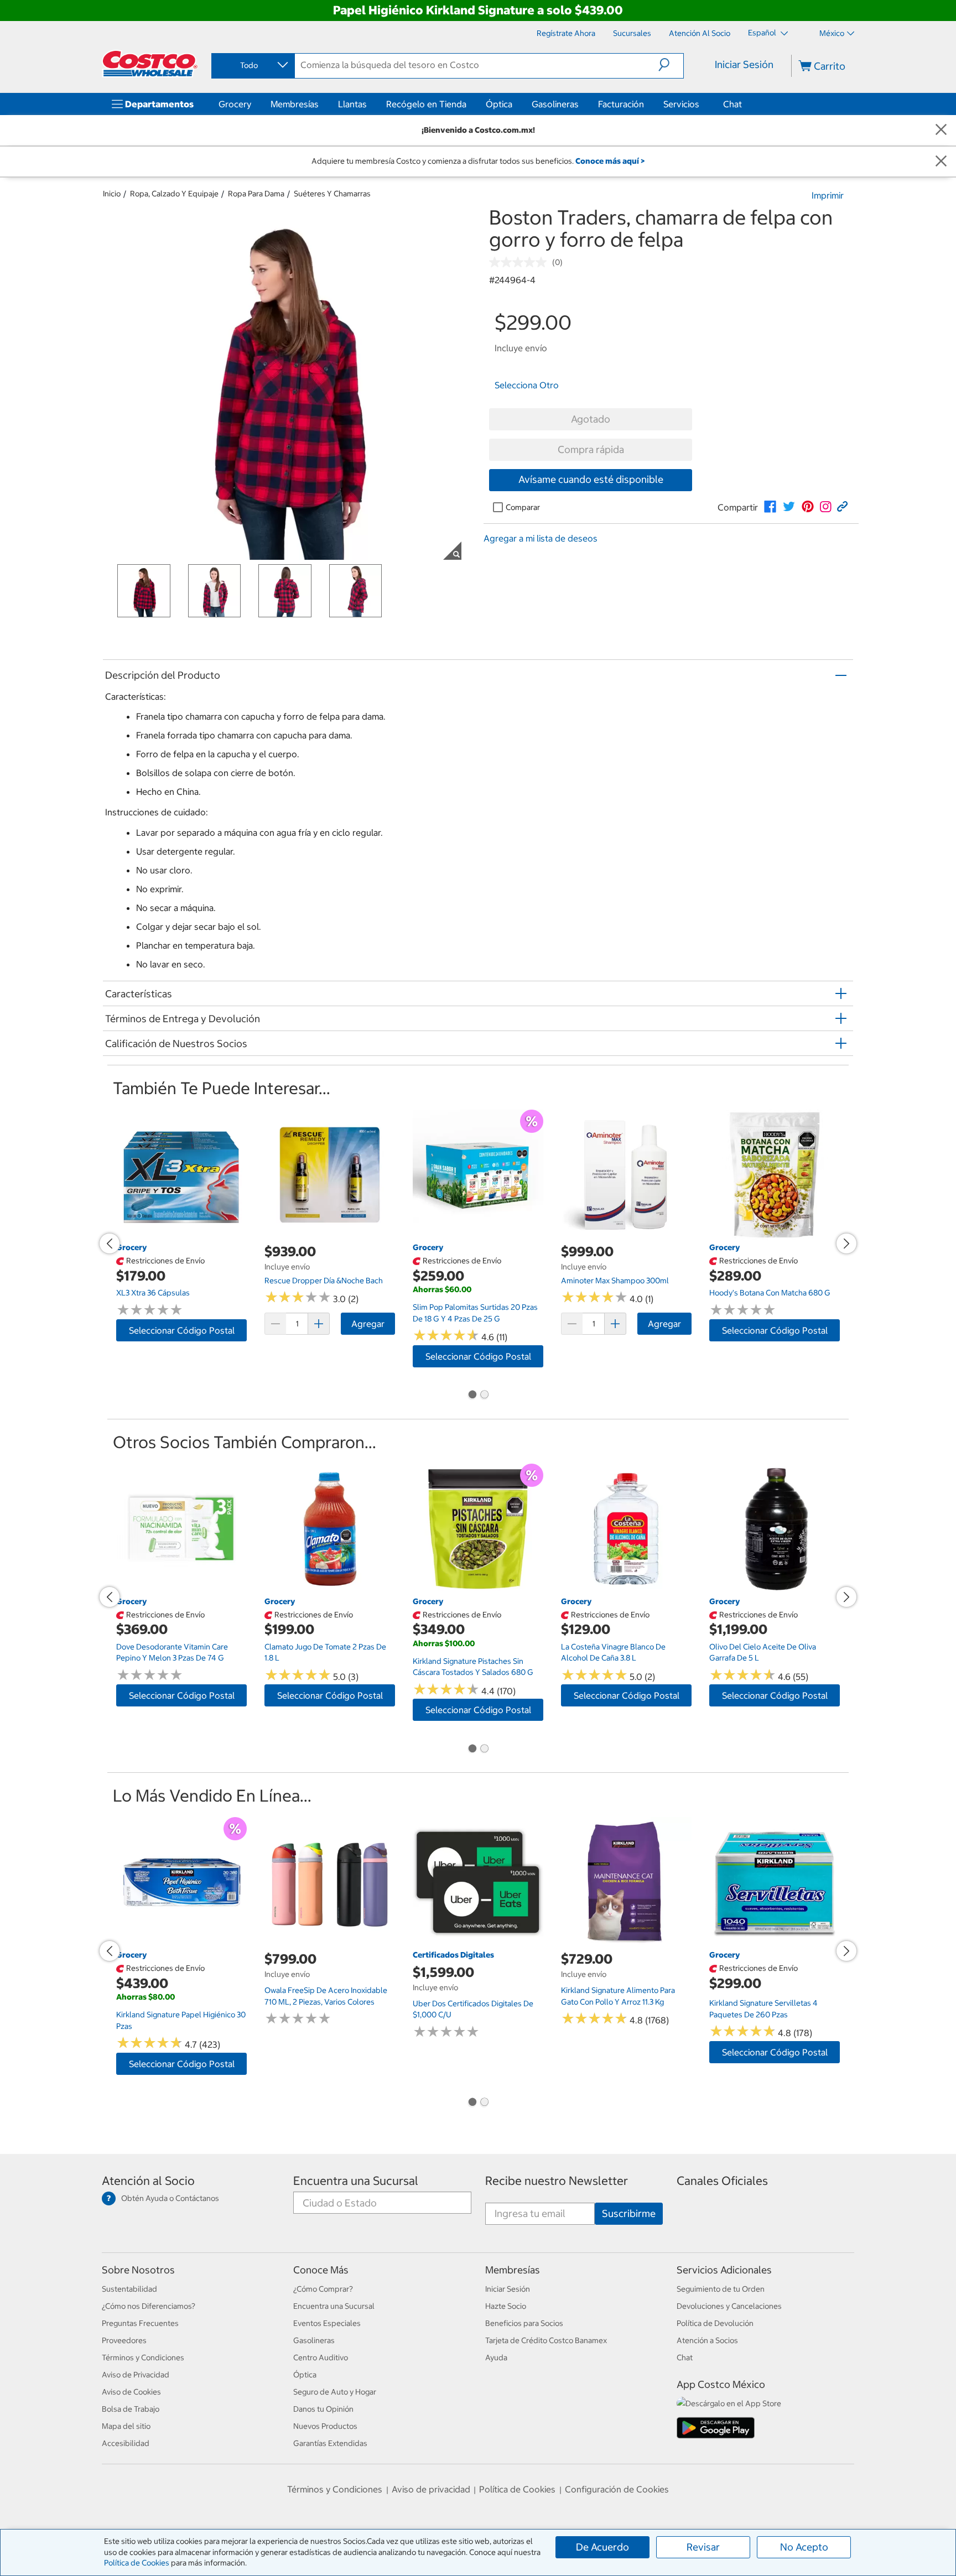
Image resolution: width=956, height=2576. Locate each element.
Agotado (591, 419)
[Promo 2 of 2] (484, 1396)
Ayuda (496, 2358)
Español (763, 33)
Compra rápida (591, 449)
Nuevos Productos (325, 2426)
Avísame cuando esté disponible (591, 479)
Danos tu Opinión (323, 2409)
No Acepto (804, 2547)
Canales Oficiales (722, 2181)
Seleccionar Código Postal (182, 1330)
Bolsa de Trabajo (131, 2409)
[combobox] (252, 65)
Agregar (368, 1324)
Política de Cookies (137, 2563)
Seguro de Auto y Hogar (335, 2392)
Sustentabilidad (129, 2289)
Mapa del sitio (126, 2426)
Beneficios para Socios (524, 2323)
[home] (150, 64)
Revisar (703, 2547)
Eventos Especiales (327, 2323)
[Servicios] (702, 104)
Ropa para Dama (256, 194)
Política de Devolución (715, 2323)
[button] (671, 65)
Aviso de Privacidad (136, 2375)
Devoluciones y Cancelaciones (729, 2306)
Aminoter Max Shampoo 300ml (615, 1281)
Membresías (295, 104)
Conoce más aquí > (610, 161)
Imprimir (828, 195)
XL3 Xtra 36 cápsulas (153, 1293)
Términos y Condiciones (143, 2358)
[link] (770, 507)
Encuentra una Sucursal (356, 2181)
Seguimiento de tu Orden (721, 2289)
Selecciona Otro (527, 385)
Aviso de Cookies (131, 2392)
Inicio (112, 194)
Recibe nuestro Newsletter (557, 2181)
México (832, 33)
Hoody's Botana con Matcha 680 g (770, 1293)
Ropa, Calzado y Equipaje (174, 194)
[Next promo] (846, 1243)
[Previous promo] (110, 1243)
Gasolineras (555, 104)
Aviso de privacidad (431, 2489)
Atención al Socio (148, 2181)
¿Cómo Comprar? (323, 2289)
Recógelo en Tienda (426, 104)
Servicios (681, 104)
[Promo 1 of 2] (472, 1396)
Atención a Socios (707, 2340)
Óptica (499, 104)
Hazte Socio (506, 2306)
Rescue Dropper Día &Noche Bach (324, 1281)
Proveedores (124, 2340)
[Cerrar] (941, 130)
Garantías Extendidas (330, 2443)
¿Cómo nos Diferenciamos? (149, 2306)
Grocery (235, 104)
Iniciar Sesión (744, 64)
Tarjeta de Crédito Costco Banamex (546, 2340)
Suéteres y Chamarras (332, 194)
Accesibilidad (126, 2443)
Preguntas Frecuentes (140, 2323)
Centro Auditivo (321, 2358)
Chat (732, 104)
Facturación (621, 104)
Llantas (352, 104)
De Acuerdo (602, 2547)
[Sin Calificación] (521, 262)
